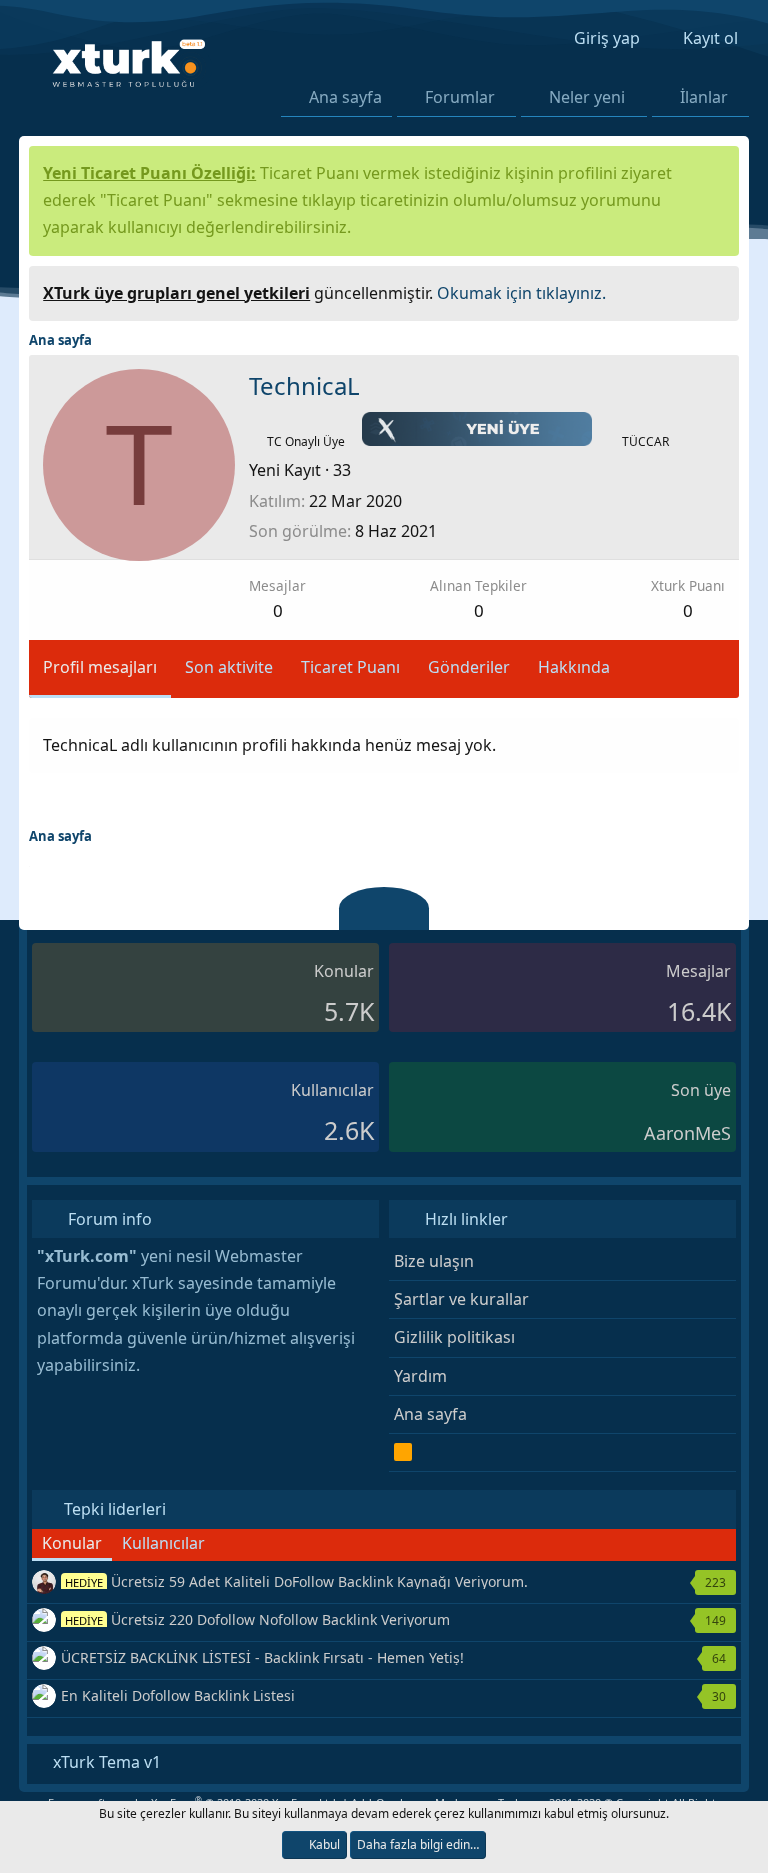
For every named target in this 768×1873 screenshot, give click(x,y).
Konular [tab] (72, 1543)
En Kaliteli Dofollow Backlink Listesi (178, 1695)
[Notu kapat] (717, 290)
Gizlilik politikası (454, 1337)
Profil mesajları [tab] (100, 667)
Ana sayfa (345, 97)
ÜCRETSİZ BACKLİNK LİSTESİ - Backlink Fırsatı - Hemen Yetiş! (262, 1657)
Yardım (420, 1376)
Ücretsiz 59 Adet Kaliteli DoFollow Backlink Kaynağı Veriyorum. (296, 1581)
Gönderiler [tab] (469, 667)
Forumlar (460, 97)
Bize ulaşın (434, 1261)
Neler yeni (587, 97)
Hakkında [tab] (574, 667)
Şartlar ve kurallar (461, 1299)
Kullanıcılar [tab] (163, 1543)
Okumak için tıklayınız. (521, 293)
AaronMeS (687, 1133)
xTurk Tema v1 (105, 1762)
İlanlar (704, 97)
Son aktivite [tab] (229, 667)
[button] (507, 97)
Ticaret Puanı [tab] (350, 667)
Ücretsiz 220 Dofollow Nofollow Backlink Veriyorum (257, 1619)
